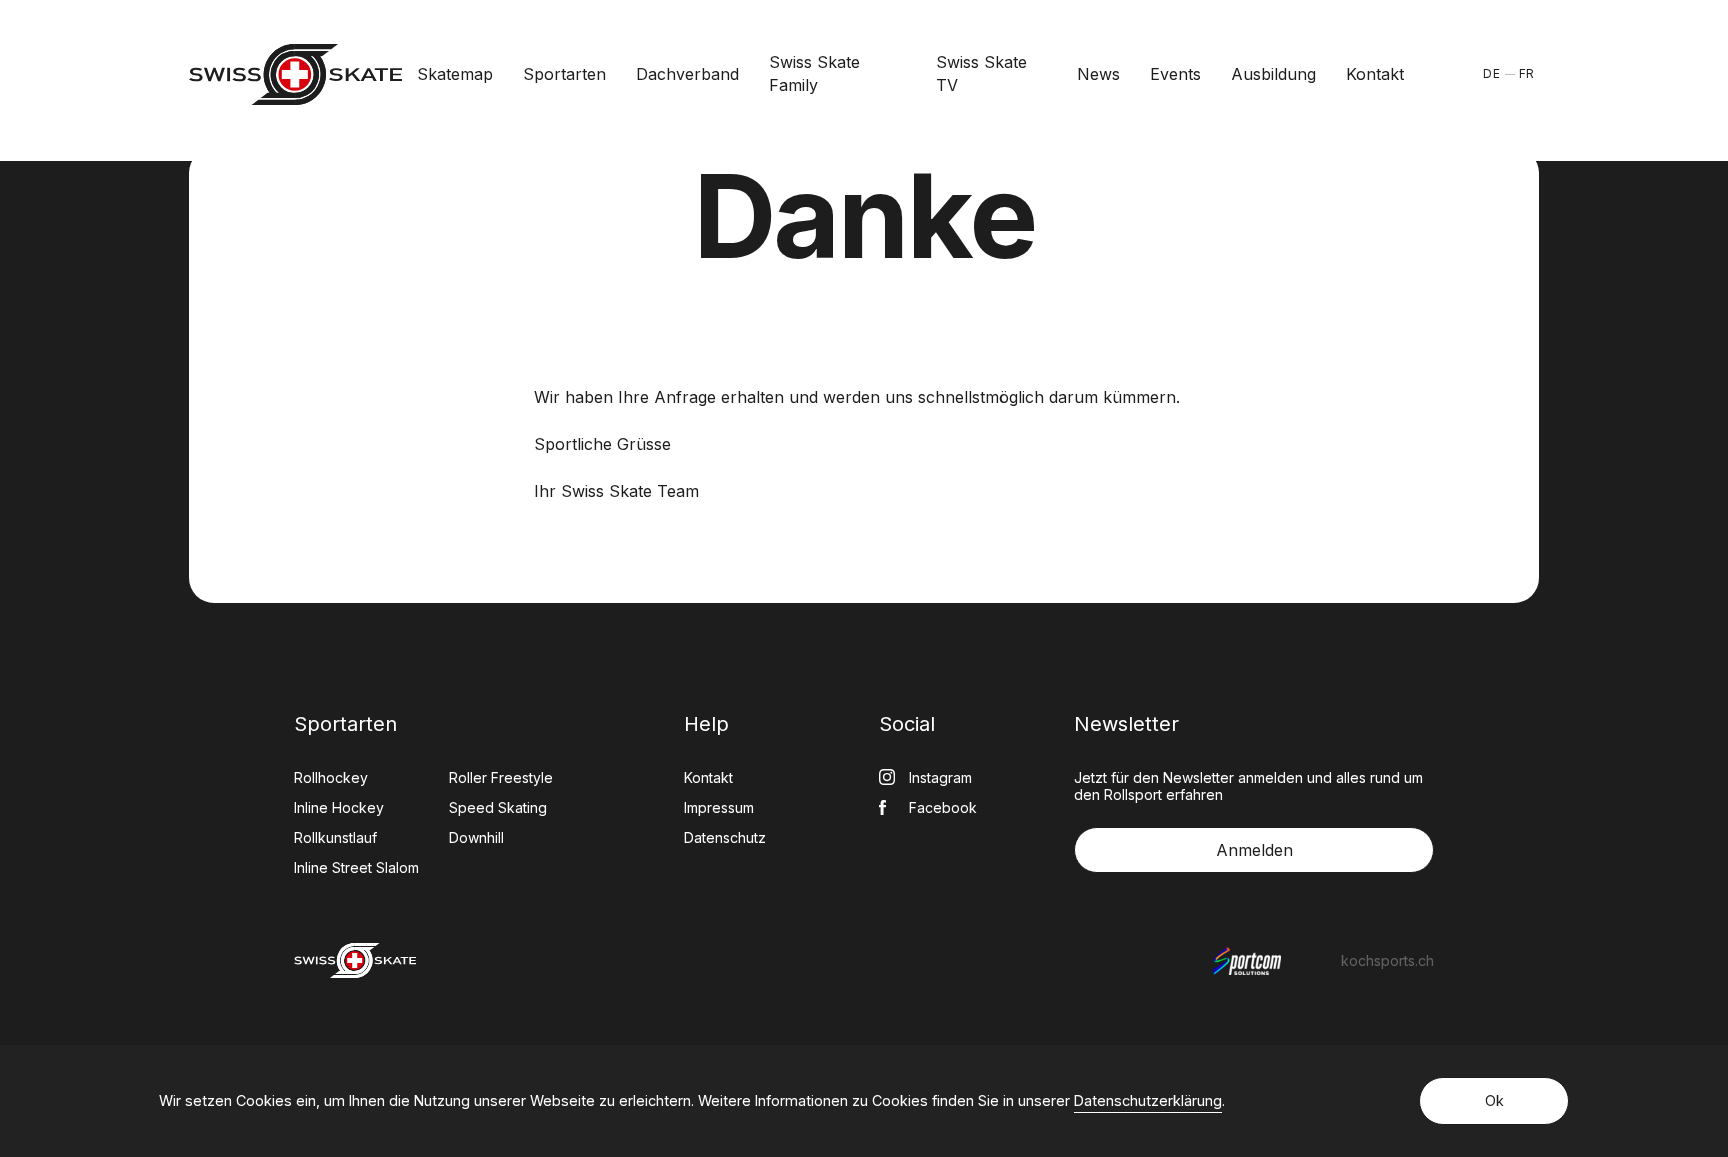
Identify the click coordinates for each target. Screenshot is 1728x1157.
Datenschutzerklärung (1148, 1100)
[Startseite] (295, 74)
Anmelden (1254, 850)
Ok (1494, 1100)
